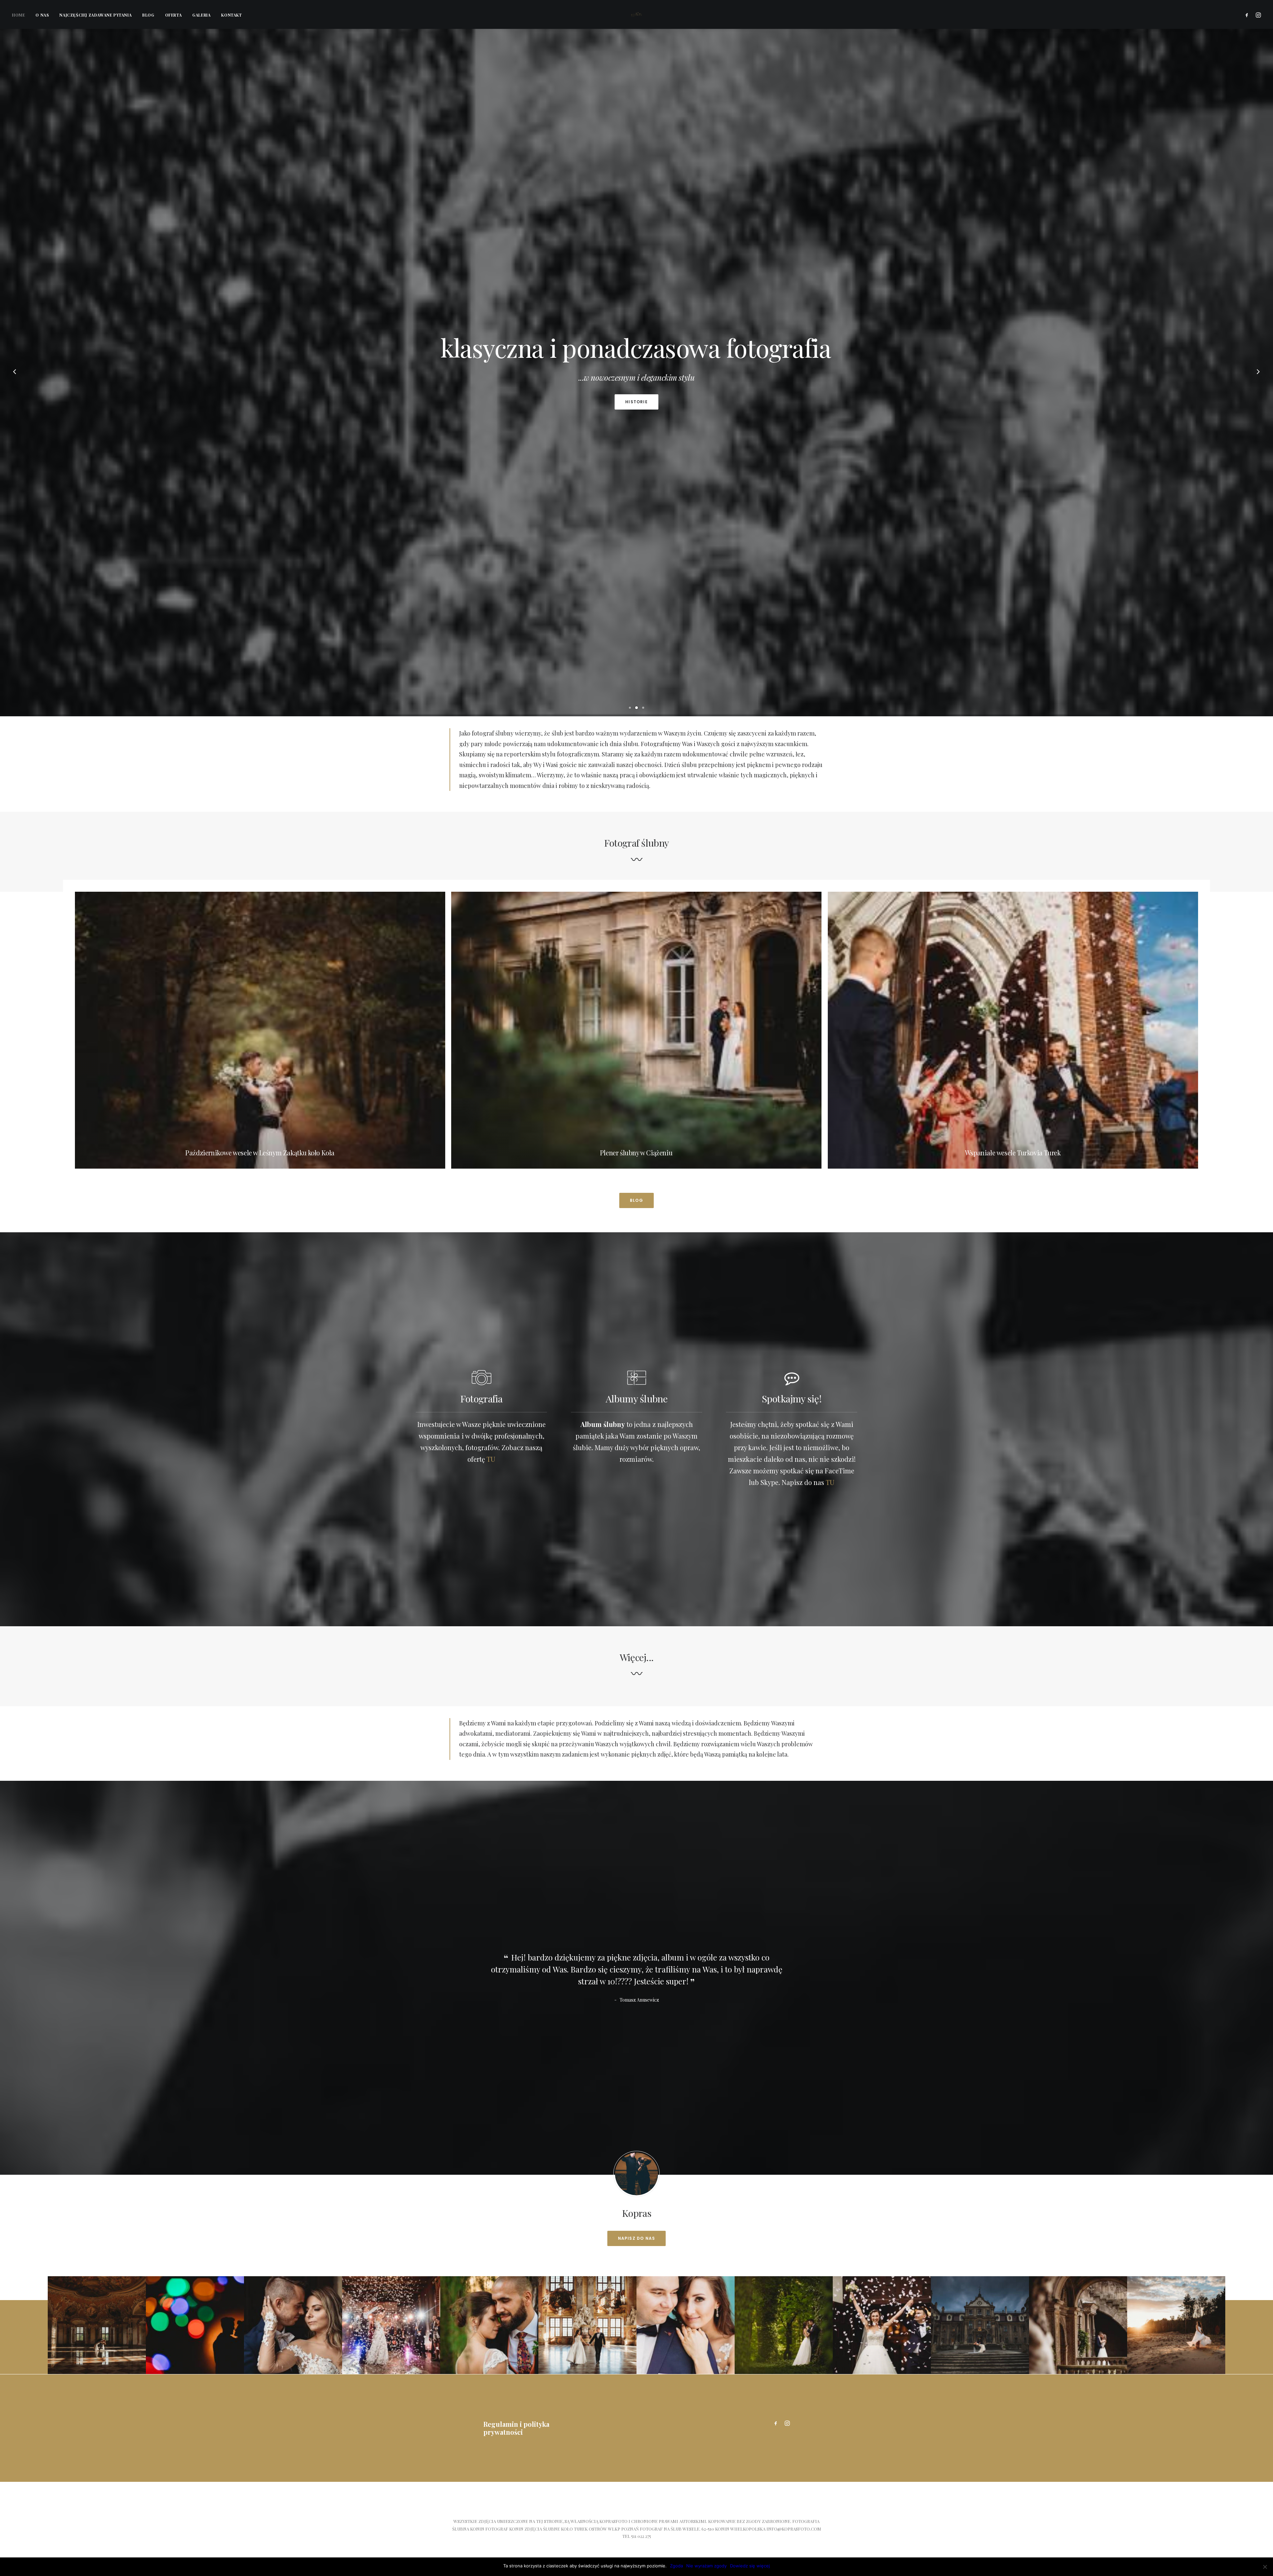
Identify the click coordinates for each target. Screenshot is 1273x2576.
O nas (42, 15)
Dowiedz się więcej (750, 2566)
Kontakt (231, 15)
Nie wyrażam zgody (706, 2566)
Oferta (174, 15)
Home (18, 15)
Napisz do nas (637, 2238)
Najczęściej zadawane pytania (95, 15)
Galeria (201, 15)
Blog (148, 15)
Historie (636, 402)
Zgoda (676, 2566)
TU (491, 1459)
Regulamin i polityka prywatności (516, 2428)
